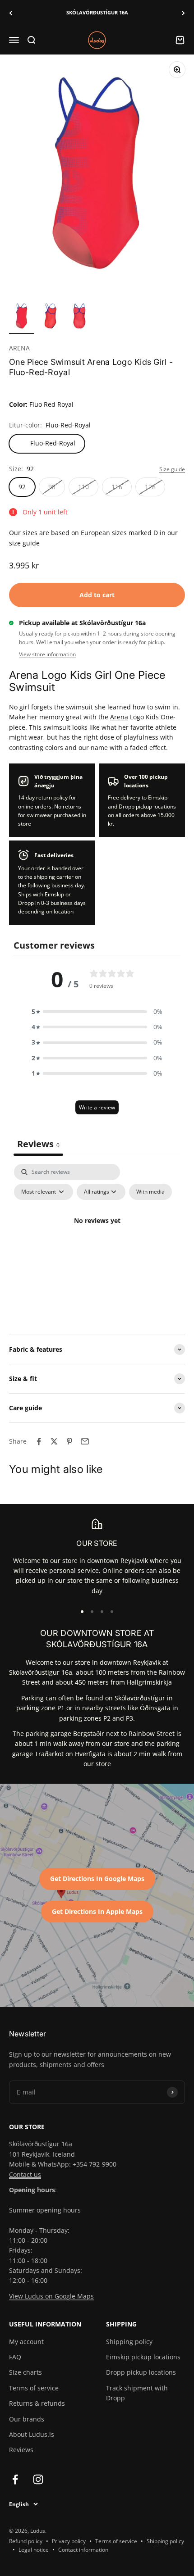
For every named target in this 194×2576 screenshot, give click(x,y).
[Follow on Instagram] (38, 2479)
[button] (97, 1012)
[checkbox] (150, 1192)
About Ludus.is (32, 2434)
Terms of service (34, 2388)
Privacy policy (69, 2541)
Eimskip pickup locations (143, 2357)
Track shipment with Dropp (137, 2393)
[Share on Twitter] (54, 1441)
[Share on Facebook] (39, 1441)
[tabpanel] (97, 1241)
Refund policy (26, 2541)
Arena (119, 717)
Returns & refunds (37, 2403)
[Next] (183, 13)
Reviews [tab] (38, 1144)
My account (26, 2342)
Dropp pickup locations (141, 2372)
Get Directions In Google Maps (97, 1879)
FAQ (15, 2357)
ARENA (19, 348)
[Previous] (11, 13)
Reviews (21, 2450)
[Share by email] (85, 1441)
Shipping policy (129, 2342)
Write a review (97, 1107)
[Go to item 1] (22, 317)
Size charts (25, 2372)
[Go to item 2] (51, 317)
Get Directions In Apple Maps (97, 1911)
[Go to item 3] (79, 317)
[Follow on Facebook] (15, 2479)
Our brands (27, 2419)
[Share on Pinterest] (69, 1441)
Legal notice (34, 2550)
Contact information (83, 2550)
